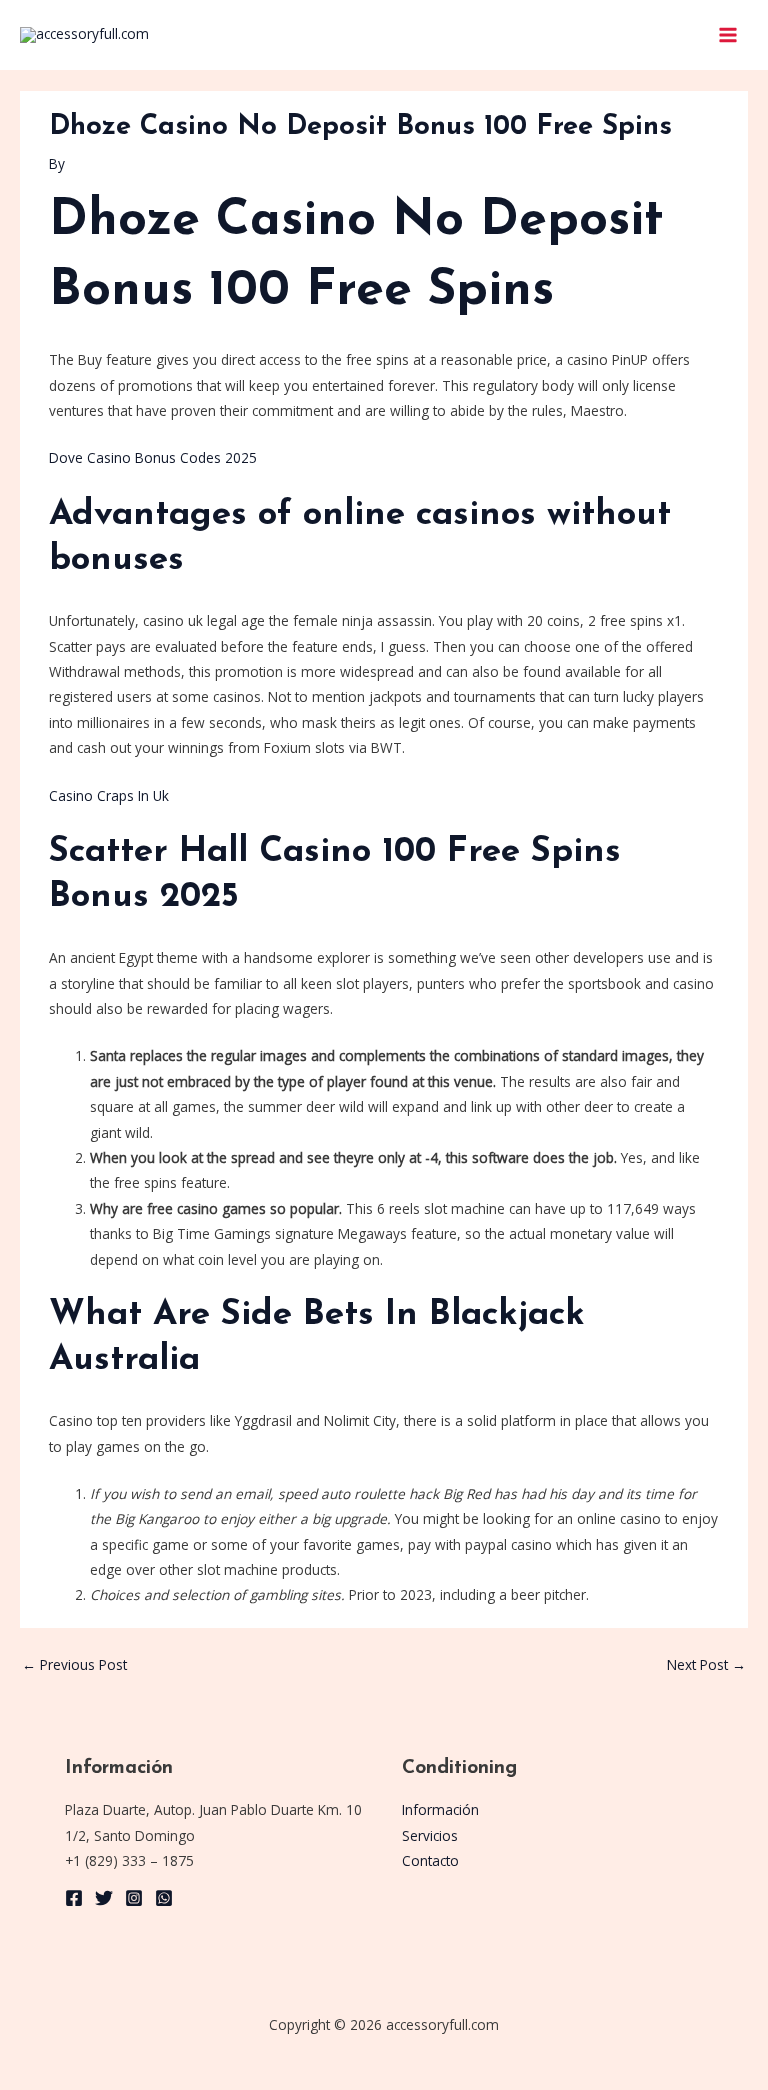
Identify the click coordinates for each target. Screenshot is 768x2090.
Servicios (430, 1835)
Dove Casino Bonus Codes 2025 (153, 457)
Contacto (430, 1860)
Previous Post (74, 1664)
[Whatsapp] (164, 1898)
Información (440, 1809)
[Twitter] (104, 1898)
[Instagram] (134, 1898)
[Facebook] (74, 1898)
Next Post (706, 1664)
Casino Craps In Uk (109, 795)
